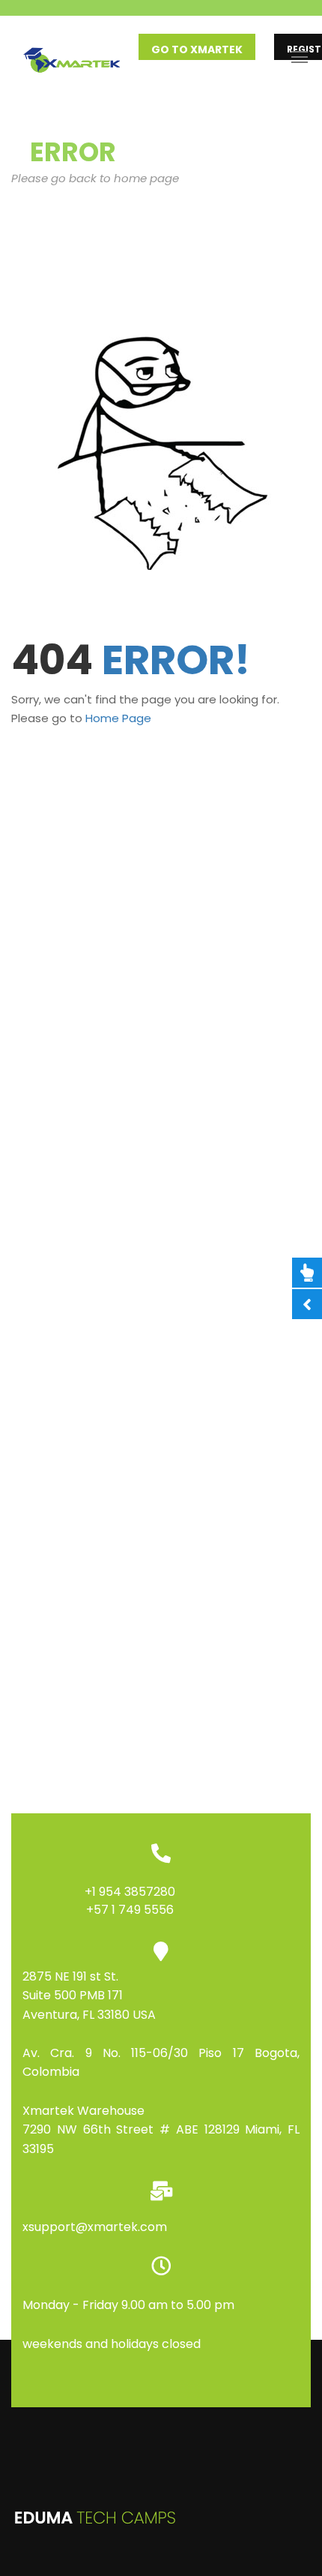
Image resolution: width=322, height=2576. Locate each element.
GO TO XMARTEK (197, 49)
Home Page (118, 718)
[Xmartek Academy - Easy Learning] (75, 57)
